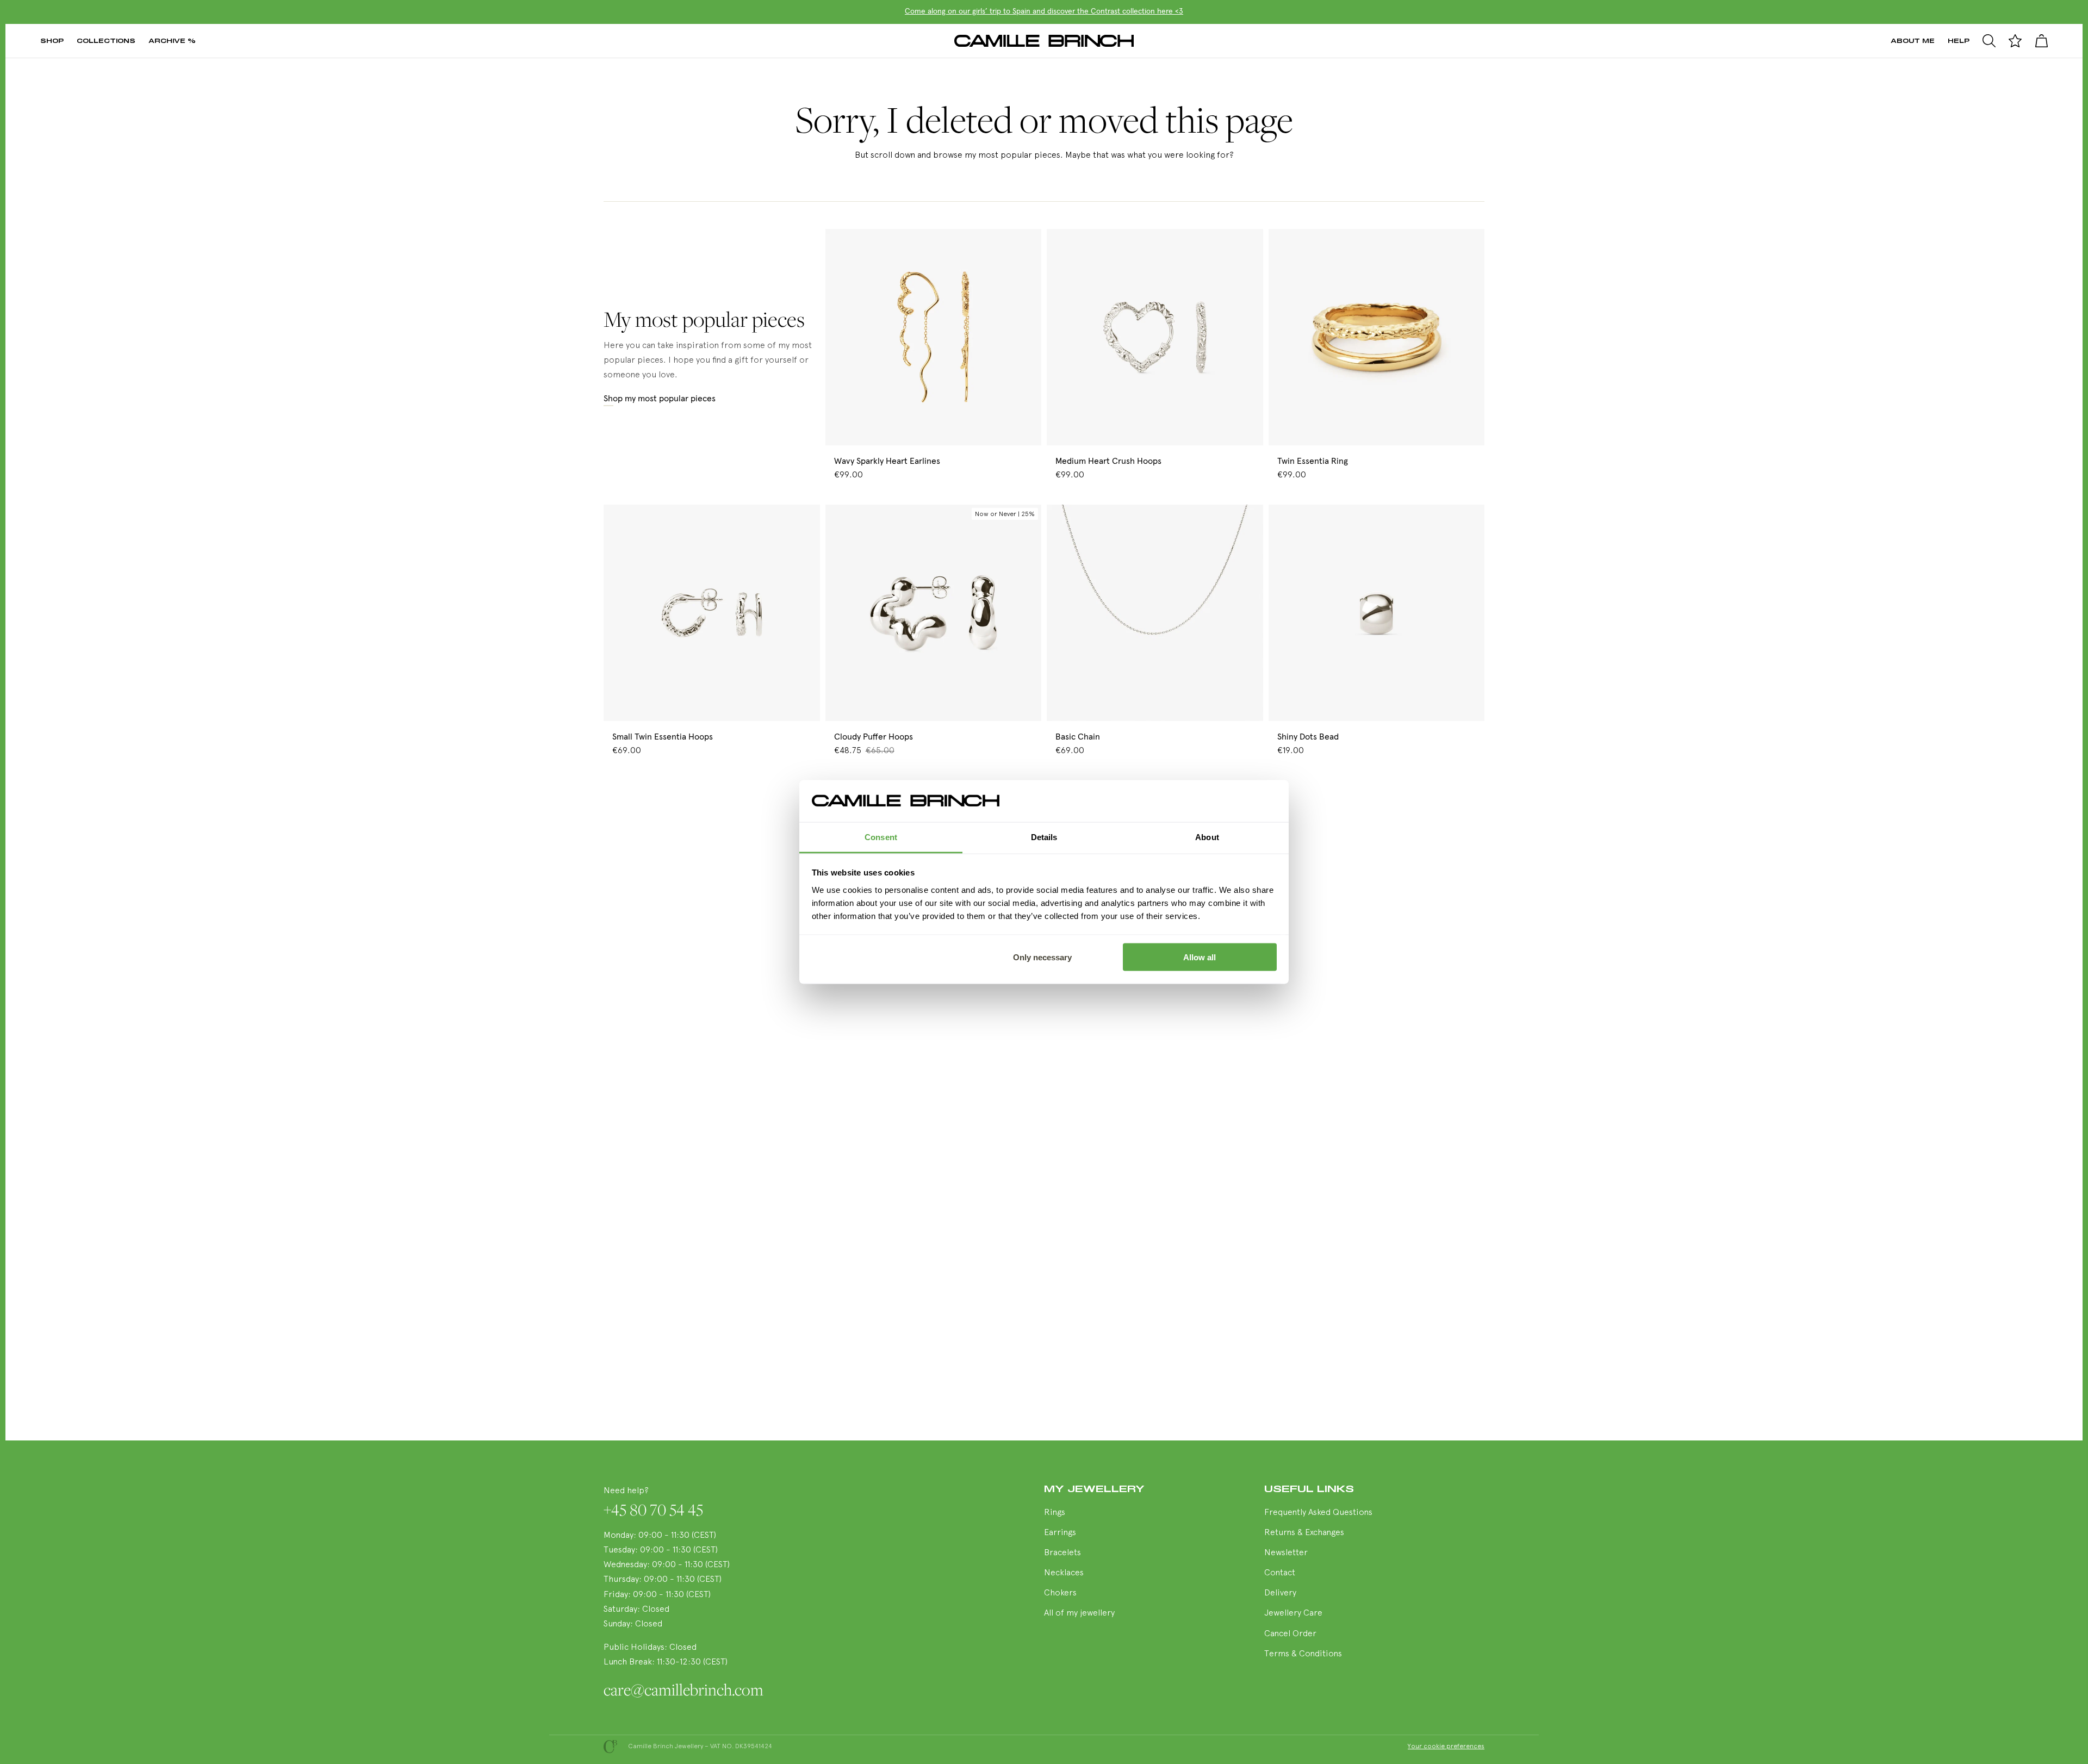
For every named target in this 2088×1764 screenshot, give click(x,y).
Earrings (1060, 1533)
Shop (52, 41)
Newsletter (1286, 1553)
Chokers (1060, 1593)
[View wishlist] (2015, 41)
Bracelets (1062, 1553)
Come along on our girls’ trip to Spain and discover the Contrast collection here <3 (1044, 11)
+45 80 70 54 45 (653, 1510)
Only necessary (1042, 957)
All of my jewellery (1079, 1613)
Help (1959, 41)
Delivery (1280, 1593)
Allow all (1200, 957)
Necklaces (1064, 1573)
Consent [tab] (881, 837)
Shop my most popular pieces (660, 399)
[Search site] (1989, 41)
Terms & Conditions (1303, 1654)
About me (1913, 41)
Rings (1055, 1513)
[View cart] (2041, 41)
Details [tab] (1044, 837)
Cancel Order (1290, 1634)
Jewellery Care (1293, 1613)
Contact (1280, 1573)
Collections (106, 41)
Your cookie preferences (1446, 1747)
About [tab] (1207, 837)
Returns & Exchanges (1304, 1533)
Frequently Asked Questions (1318, 1513)
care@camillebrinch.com (683, 1690)
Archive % (172, 41)
